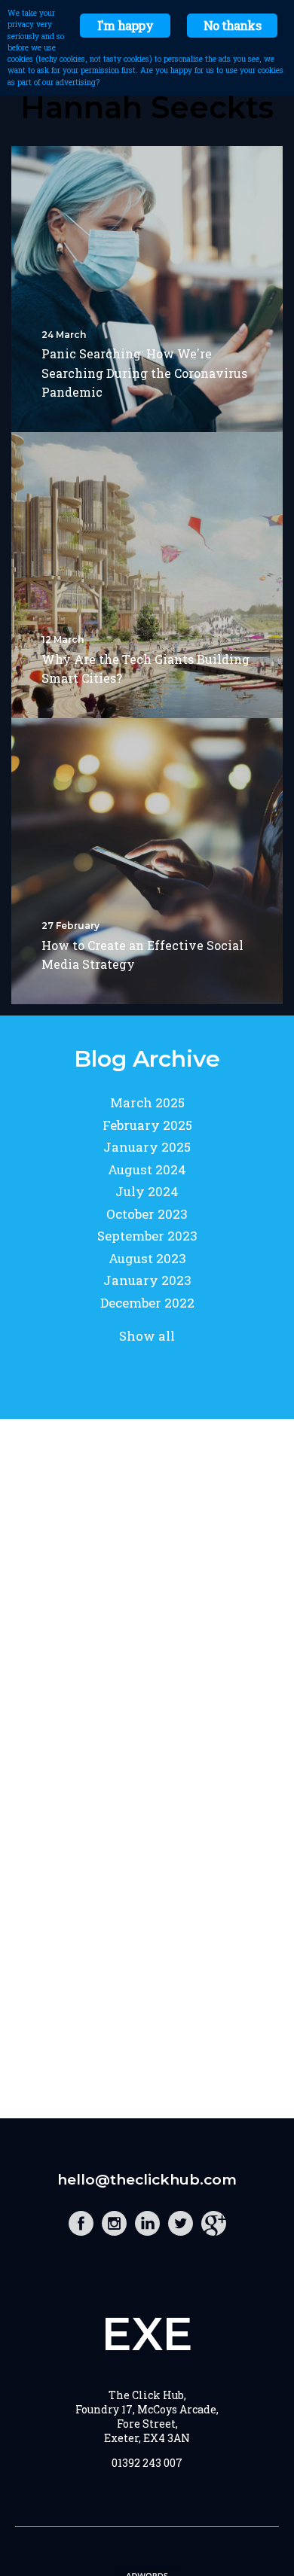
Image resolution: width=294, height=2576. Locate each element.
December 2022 (147, 1303)
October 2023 (147, 1214)
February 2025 (147, 1125)
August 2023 (147, 1258)
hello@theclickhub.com (147, 2180)
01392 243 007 (147, 2463)
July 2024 (147, 1191)
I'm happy (125, 25)
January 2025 (147, 1147)
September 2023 (147, 1236)
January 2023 (147, 1280)
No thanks (232, 25)
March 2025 (147, 1102)
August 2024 (147, 1169)
